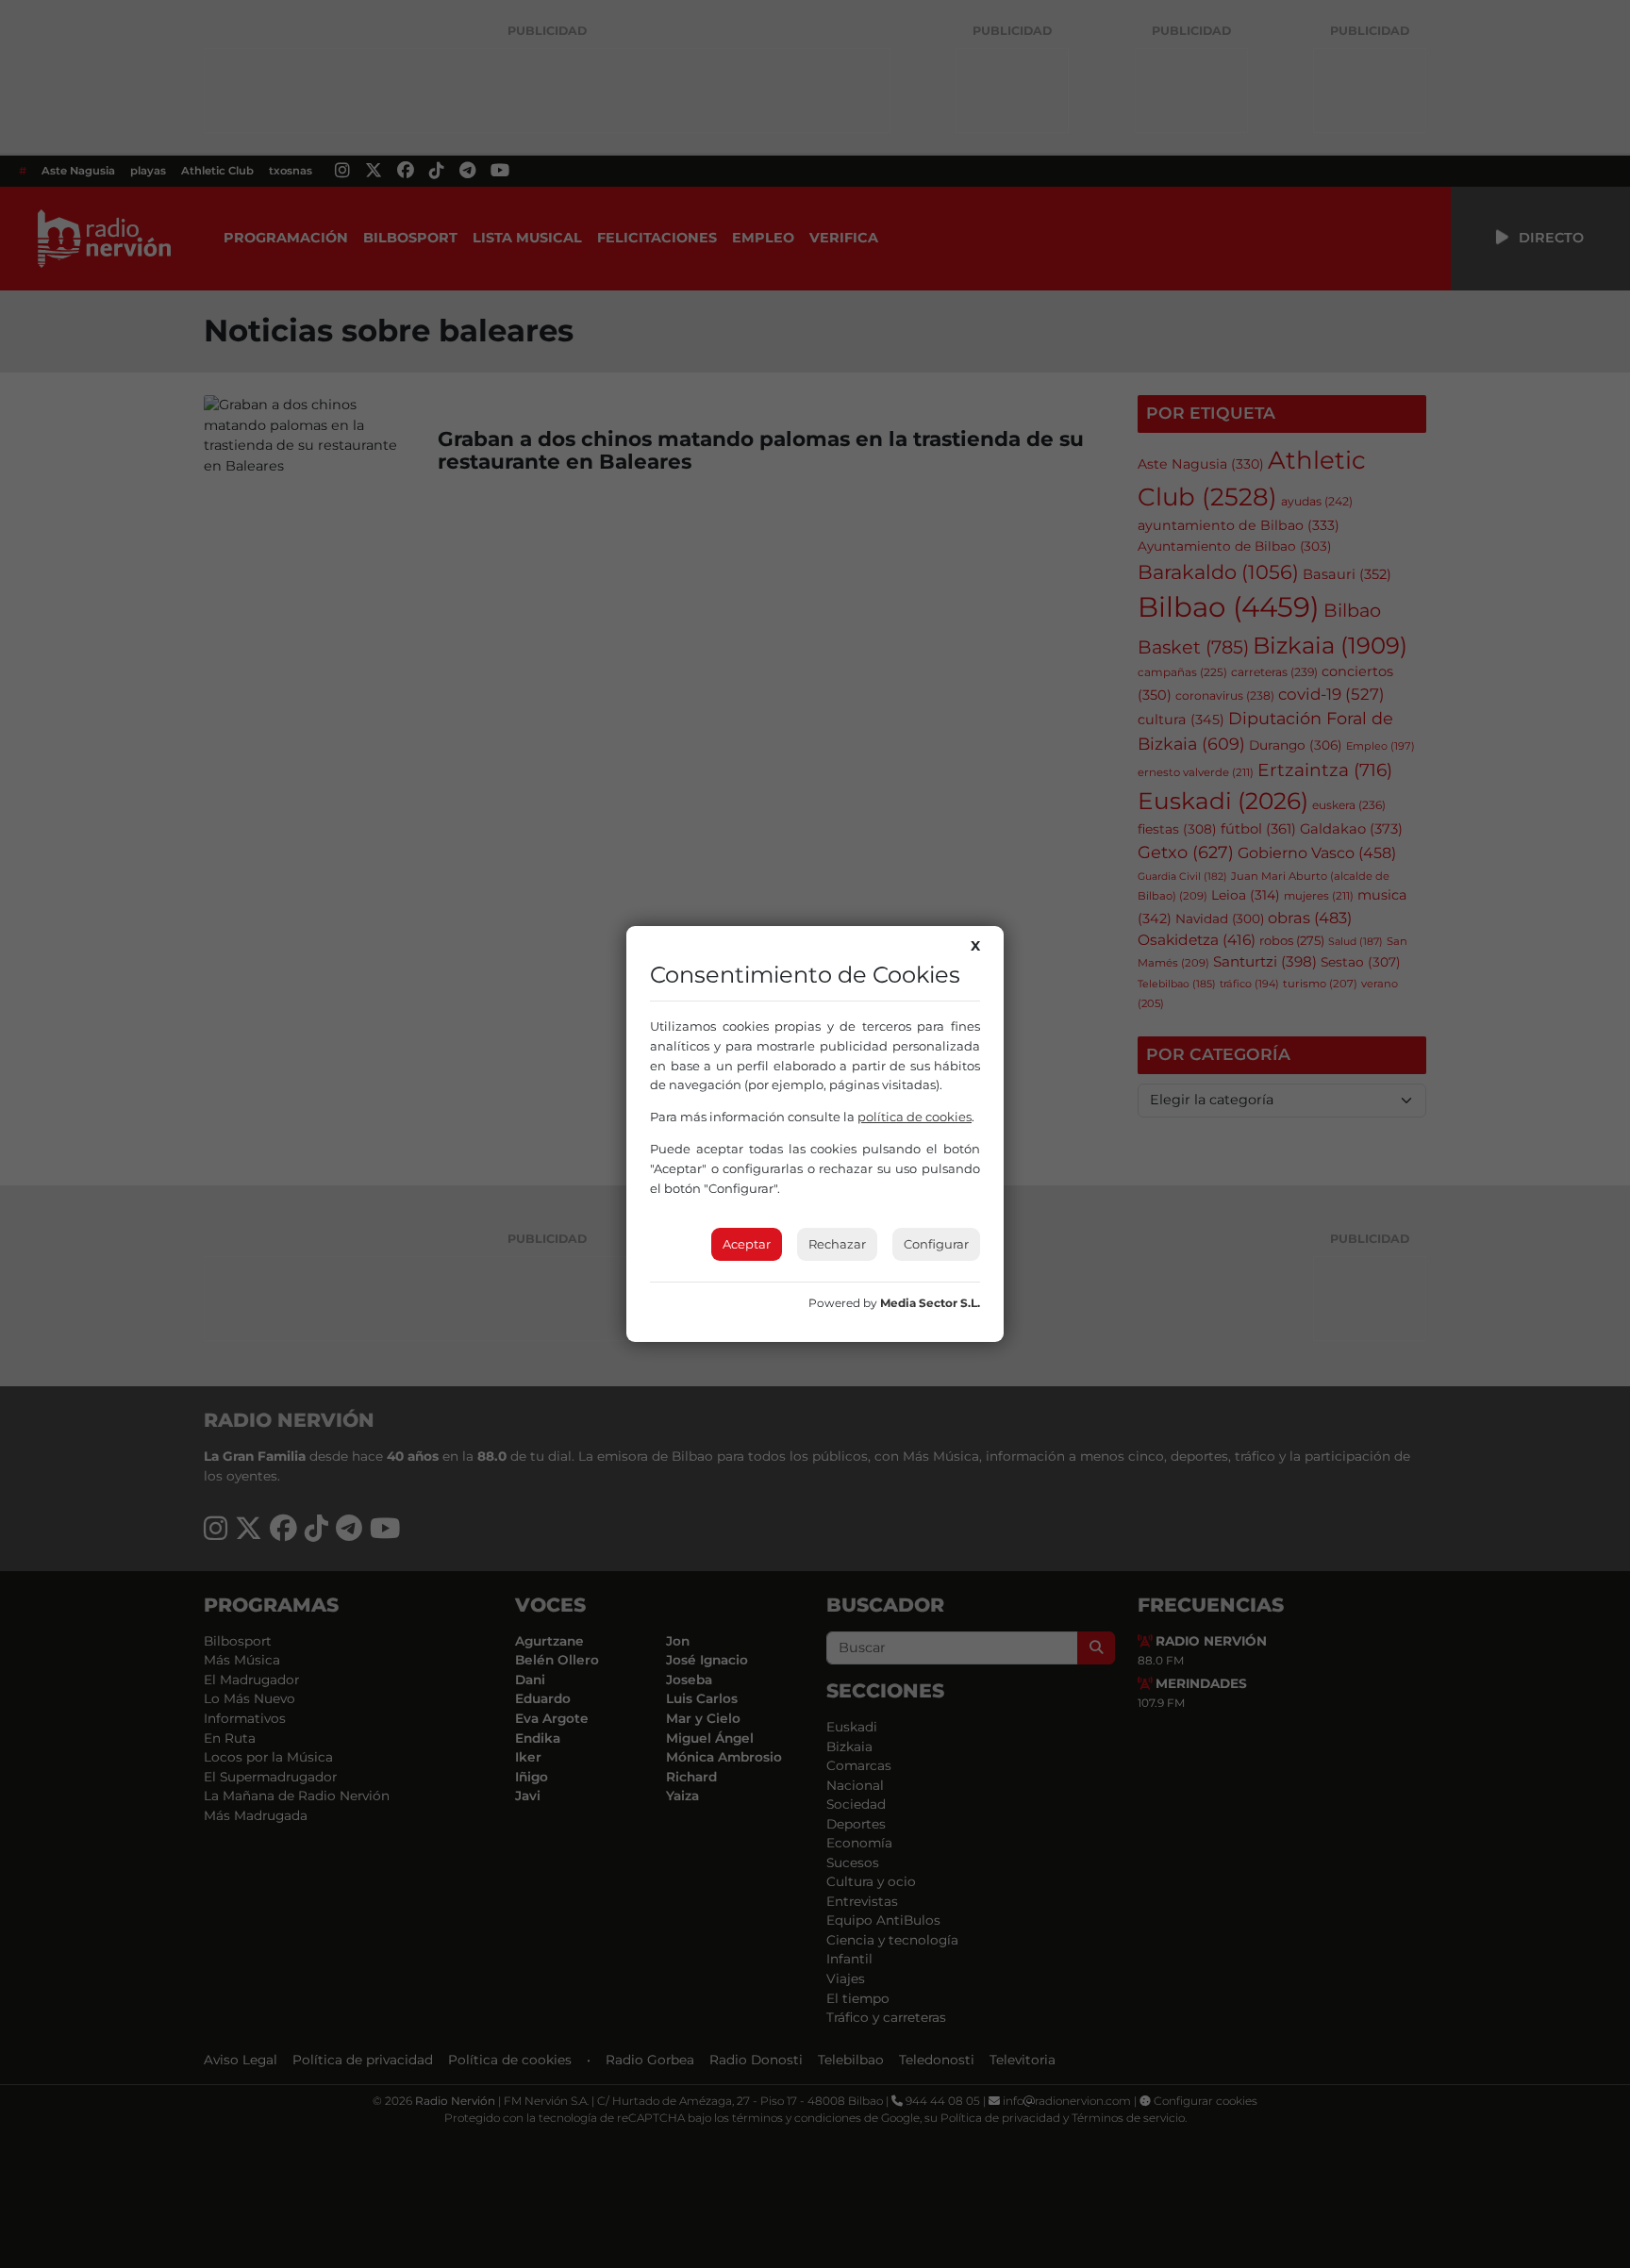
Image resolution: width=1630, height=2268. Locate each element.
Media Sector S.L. (930, 1303)
